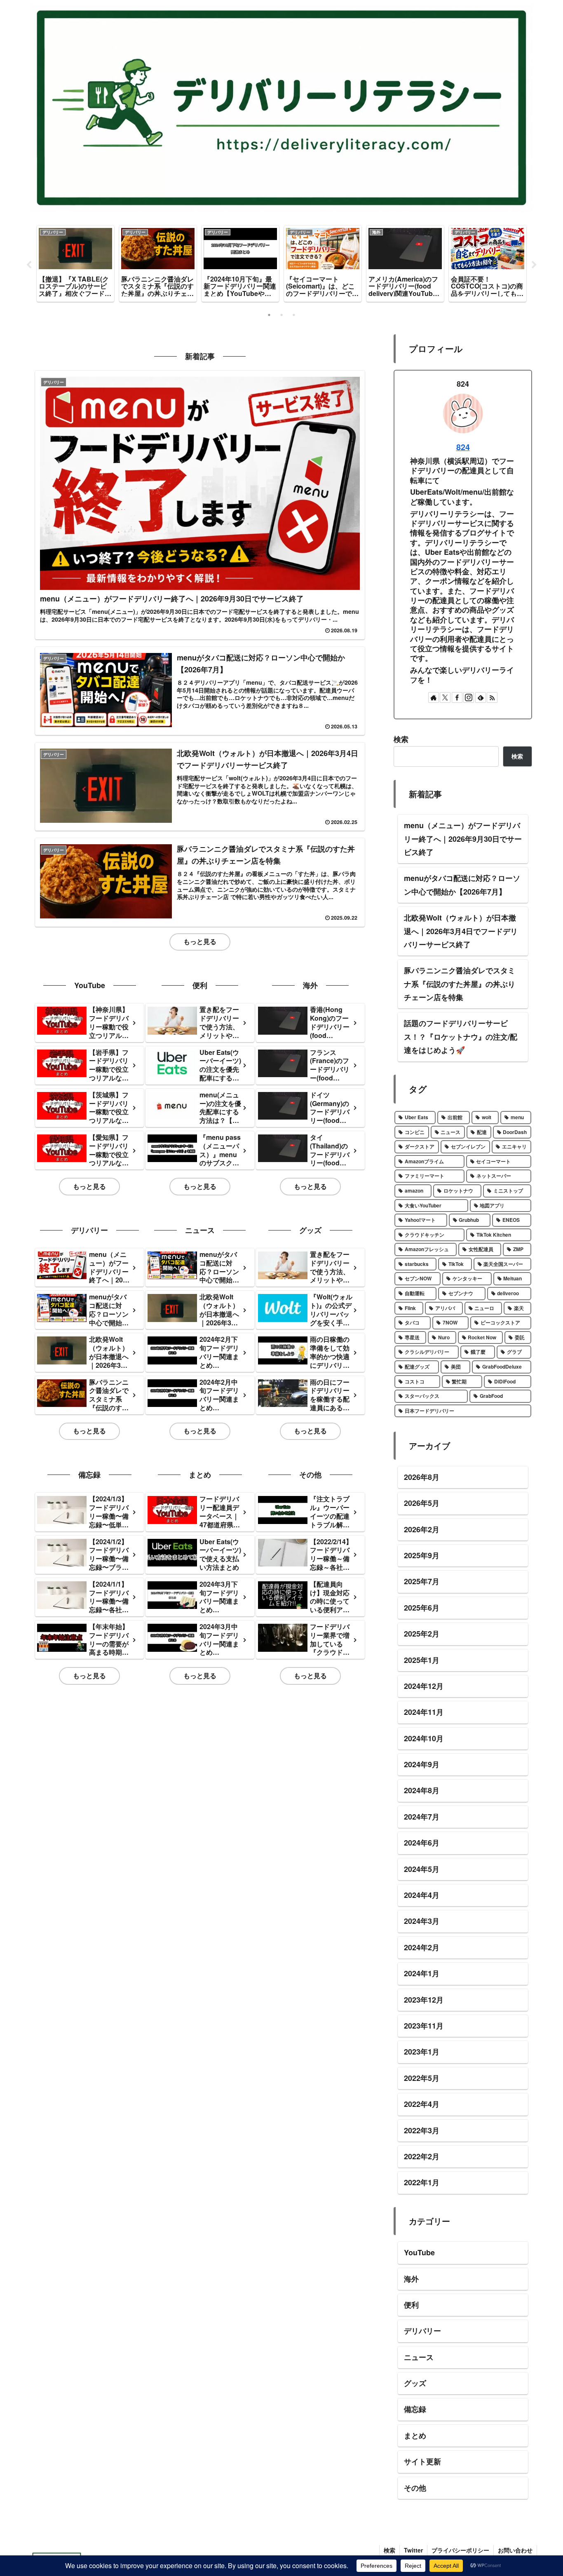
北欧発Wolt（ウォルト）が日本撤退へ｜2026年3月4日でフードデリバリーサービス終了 (461, 931)
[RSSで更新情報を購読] (492, 697)
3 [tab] (294, 315)
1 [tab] (269, 315)
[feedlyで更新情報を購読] (481, 697)
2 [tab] (281, 315)
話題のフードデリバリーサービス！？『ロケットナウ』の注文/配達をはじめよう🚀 (461, 1037)
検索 (401, 739)
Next (534, 265)
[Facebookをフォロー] (457, 697)
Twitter (413, 2550)
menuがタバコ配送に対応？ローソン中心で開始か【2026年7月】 (462, 885)
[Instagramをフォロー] (469, 697)
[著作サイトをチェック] (434, 697)
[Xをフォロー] (445, 697)
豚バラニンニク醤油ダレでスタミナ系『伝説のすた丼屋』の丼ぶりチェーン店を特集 (460, 984)
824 (463, 447)
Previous (29, 265)
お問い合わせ (515, 2550)
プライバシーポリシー (460, 2550)
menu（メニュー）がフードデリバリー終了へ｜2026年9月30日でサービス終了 (463, 839)
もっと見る (200, 941)
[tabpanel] (75, 264)
